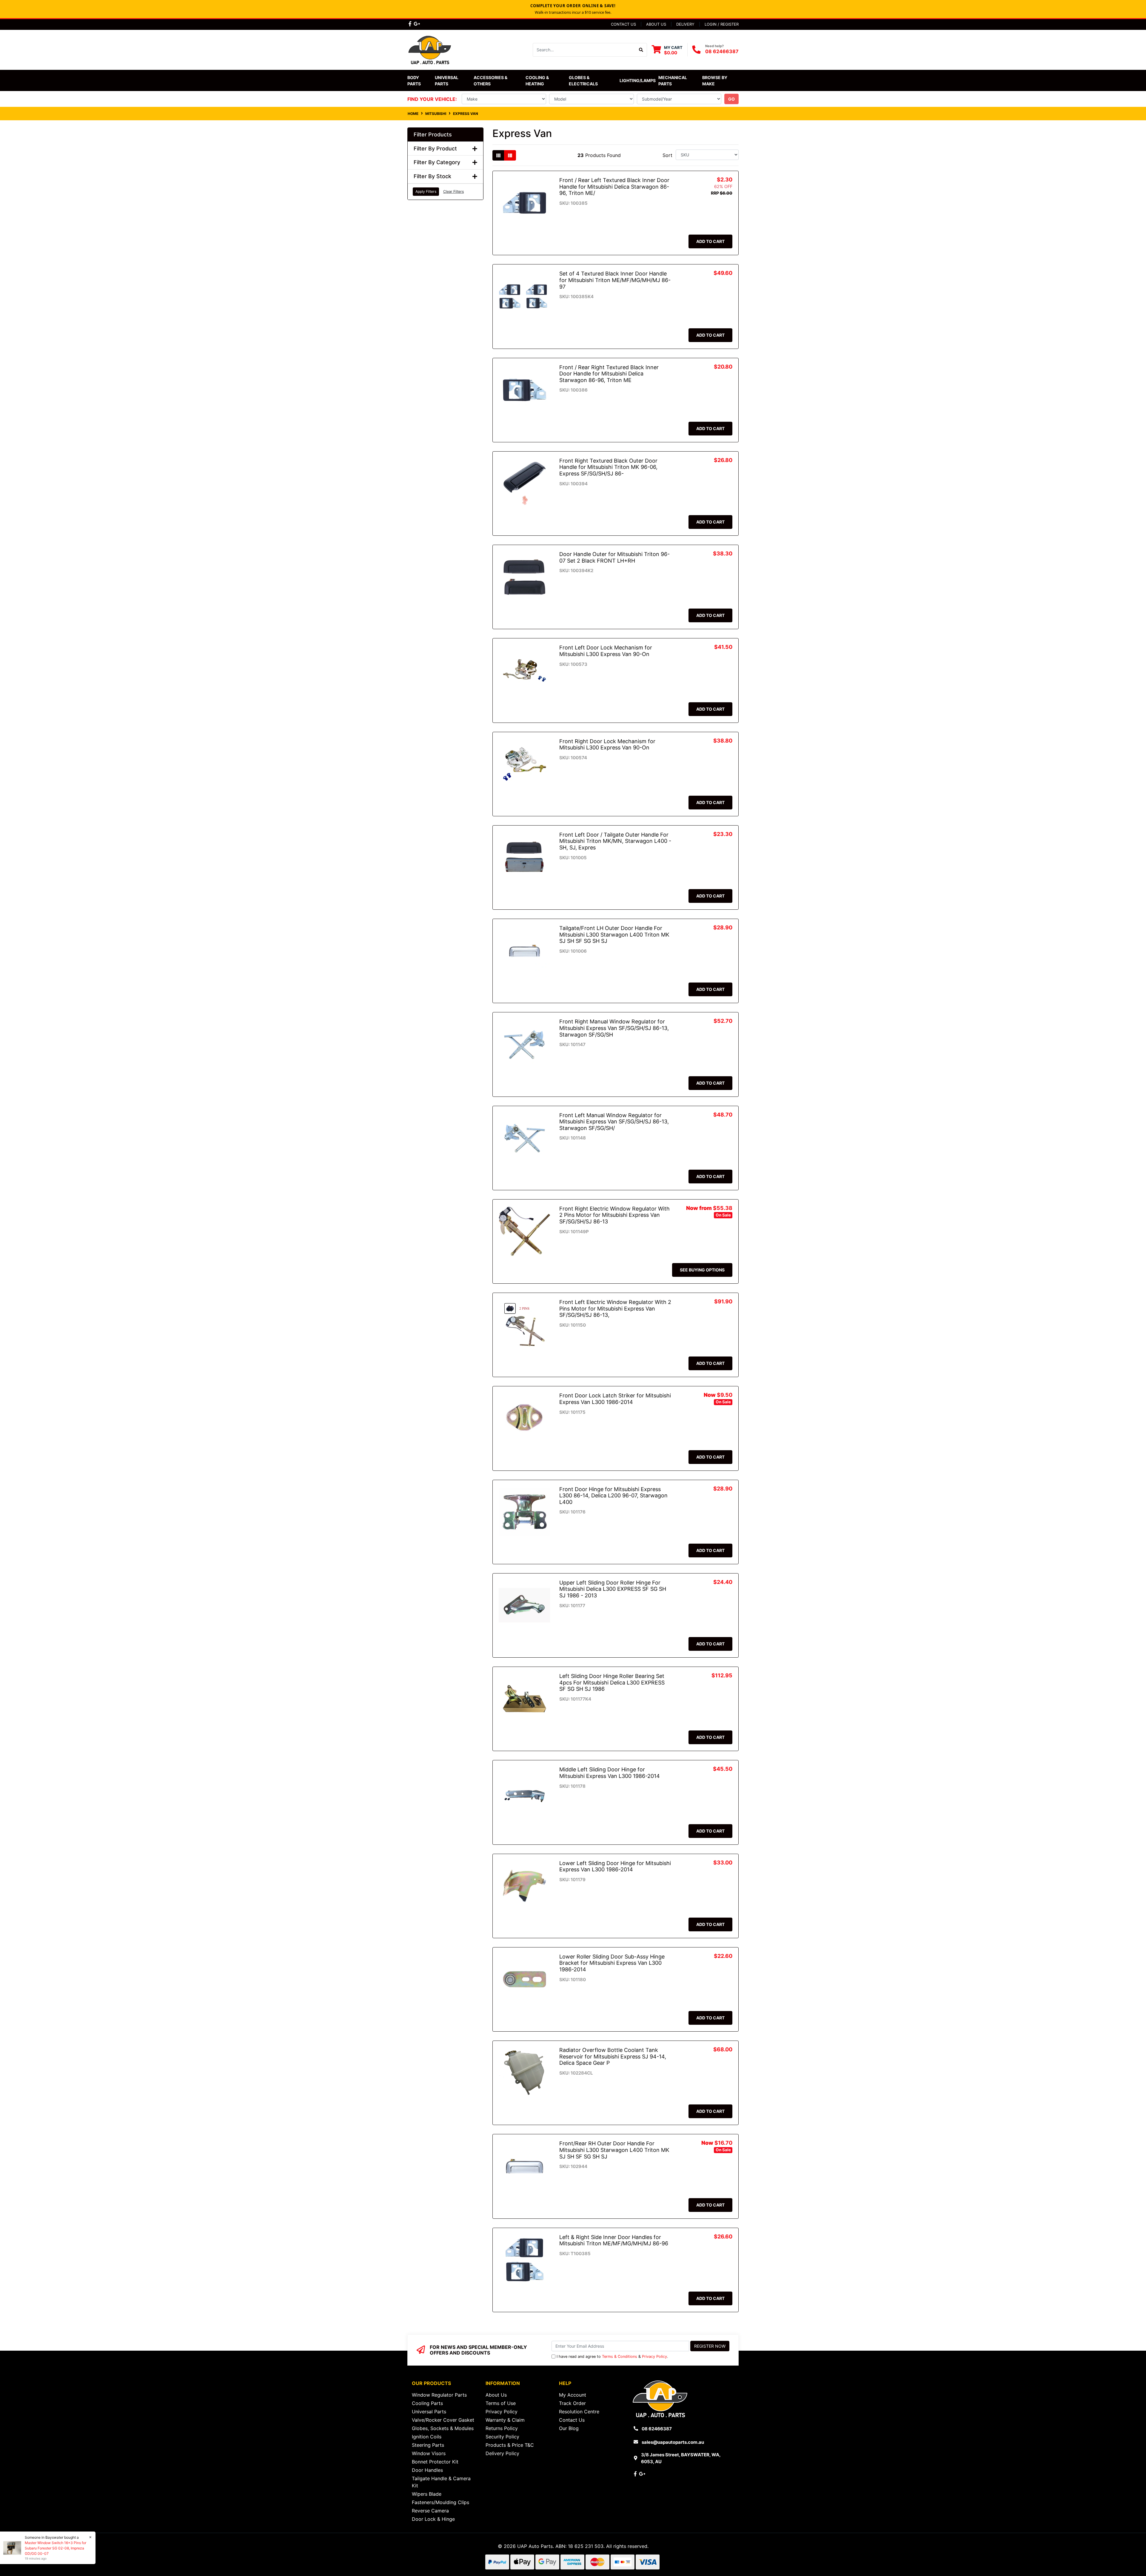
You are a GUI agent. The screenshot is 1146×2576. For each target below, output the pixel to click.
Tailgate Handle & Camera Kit (441, 2482)
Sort (667, 155)
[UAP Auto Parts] (430, 49)
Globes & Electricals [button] (583, 81)
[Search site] (641, 50)
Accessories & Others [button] (491, 81)
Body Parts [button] (414, 81)
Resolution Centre (579, 2412)
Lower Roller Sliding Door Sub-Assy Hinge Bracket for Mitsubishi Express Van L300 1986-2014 (612, 1963)
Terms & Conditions (620, 2356)
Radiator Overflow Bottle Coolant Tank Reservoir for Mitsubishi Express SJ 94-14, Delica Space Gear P (613, 2056)
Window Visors (429, 2453)
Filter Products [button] (433, 134)
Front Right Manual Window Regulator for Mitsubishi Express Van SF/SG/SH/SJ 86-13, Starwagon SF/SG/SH (614, 1028)
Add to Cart (710, 241)
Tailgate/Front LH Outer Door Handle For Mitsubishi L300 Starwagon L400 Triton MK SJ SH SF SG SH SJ (614, 934)
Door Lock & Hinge (433, 2519)
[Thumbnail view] (498, 155)
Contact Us (623, 24)
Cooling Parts (427, 2403)
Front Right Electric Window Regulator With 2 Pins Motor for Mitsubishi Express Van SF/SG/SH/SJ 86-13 (614, 1215)
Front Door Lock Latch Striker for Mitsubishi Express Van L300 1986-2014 (615, 1399)
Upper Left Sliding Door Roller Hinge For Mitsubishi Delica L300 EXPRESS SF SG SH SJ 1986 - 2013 (613, 1589)
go (731, 99)
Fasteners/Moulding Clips (440, 2502)
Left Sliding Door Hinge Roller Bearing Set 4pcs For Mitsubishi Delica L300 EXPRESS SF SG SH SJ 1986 (612, 1682)
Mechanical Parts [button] (673, 81)
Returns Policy (502, 2428)
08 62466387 (722, 51)
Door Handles (427, 2470)
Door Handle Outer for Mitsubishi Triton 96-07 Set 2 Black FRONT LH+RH (614, 557)
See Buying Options (702, 1270)
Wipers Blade (427, 2494)
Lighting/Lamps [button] (638, 80)
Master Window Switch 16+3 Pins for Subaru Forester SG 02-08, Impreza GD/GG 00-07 (56, 2548)
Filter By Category (437, 162)
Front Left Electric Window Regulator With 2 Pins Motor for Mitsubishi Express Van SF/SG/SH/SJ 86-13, (615, 1308)
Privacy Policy (654, 2356)
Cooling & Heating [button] (538, 81)
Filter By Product (435, 148)
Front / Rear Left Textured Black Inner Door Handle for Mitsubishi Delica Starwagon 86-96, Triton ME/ (614, 187)
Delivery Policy (502, 2453)
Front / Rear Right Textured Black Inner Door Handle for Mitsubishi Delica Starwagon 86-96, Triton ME (609, 374)
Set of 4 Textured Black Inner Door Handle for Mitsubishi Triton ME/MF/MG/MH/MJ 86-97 (615, 280)
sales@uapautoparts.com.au (673, 2442)
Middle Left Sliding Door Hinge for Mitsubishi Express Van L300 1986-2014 (610, 1773)
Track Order (572, 2403)
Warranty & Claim (505, 2420)
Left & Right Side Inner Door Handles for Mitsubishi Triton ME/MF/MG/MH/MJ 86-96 (614, 2240)
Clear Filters (453, 191)
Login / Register (722, 24)
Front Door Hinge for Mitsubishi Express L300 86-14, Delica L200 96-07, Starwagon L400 (613, 1496)
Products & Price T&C (510, 2445)
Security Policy (502, 2437)
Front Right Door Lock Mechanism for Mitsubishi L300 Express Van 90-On (607, 745)
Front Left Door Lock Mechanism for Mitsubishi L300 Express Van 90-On (606, 651)
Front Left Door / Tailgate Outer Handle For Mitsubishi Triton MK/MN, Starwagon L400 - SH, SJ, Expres (615, 841)
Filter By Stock (432, 176)
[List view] (510, 155)
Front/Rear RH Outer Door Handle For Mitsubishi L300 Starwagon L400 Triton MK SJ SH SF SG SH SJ (614, 2150)
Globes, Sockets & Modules (443, 2428)
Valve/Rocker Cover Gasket (443, 2420)
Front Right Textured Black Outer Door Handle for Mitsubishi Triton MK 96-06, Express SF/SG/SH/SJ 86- (608, 467)
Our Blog (569, 2428)
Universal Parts (447, 81)
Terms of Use (501, 2403)
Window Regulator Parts (439, 2395)
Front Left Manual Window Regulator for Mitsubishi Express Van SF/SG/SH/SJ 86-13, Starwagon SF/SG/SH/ (614, 1122)
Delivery (685, 24)
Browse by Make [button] (715, 81)
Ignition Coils (427, 2437)
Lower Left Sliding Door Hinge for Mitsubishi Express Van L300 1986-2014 (615, 1866)
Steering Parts (428, 2445)
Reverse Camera (430, 2511)
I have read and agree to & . (612, 2356)
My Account (573, 2395)
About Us (656, 24)
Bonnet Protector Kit (435, 2462)
